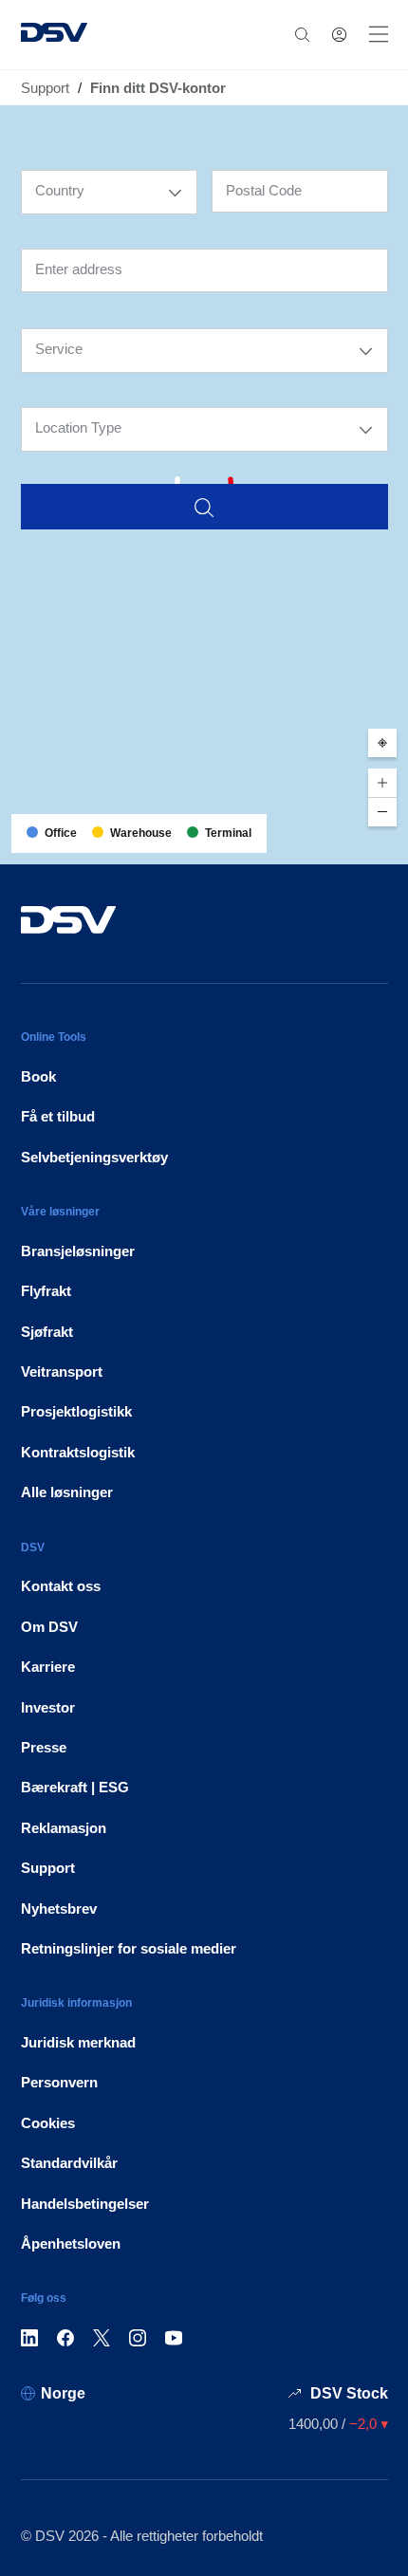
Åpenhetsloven (71, 2243)
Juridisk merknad (78, 2042)
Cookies (48, 2123)
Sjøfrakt (47, 1332)
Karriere (48, 1667)
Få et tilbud (58, 1116)
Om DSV (49, 1627)
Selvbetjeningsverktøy (94, 1157)
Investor (48, 1707)
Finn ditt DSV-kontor (158, 88)
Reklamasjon (64, 1828)
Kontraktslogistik (78, 1452)
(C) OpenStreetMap (322, 843)
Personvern (59, 2082)
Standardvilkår (69, 2163)
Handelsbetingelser (85, 2204)
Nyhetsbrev (59, 1909)
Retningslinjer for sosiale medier (129, 1948)
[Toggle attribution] (387, 843)
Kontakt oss (61, 1586)
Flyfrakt (46, 1291)
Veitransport (62, 1371)
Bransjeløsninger (78, 1251)
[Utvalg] (175, 192)
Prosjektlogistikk (76, 1411)
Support (45, 88)
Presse (44, 1747)
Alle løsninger (67, 1492)
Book (38, 1076)
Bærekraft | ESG (75, 1787)
